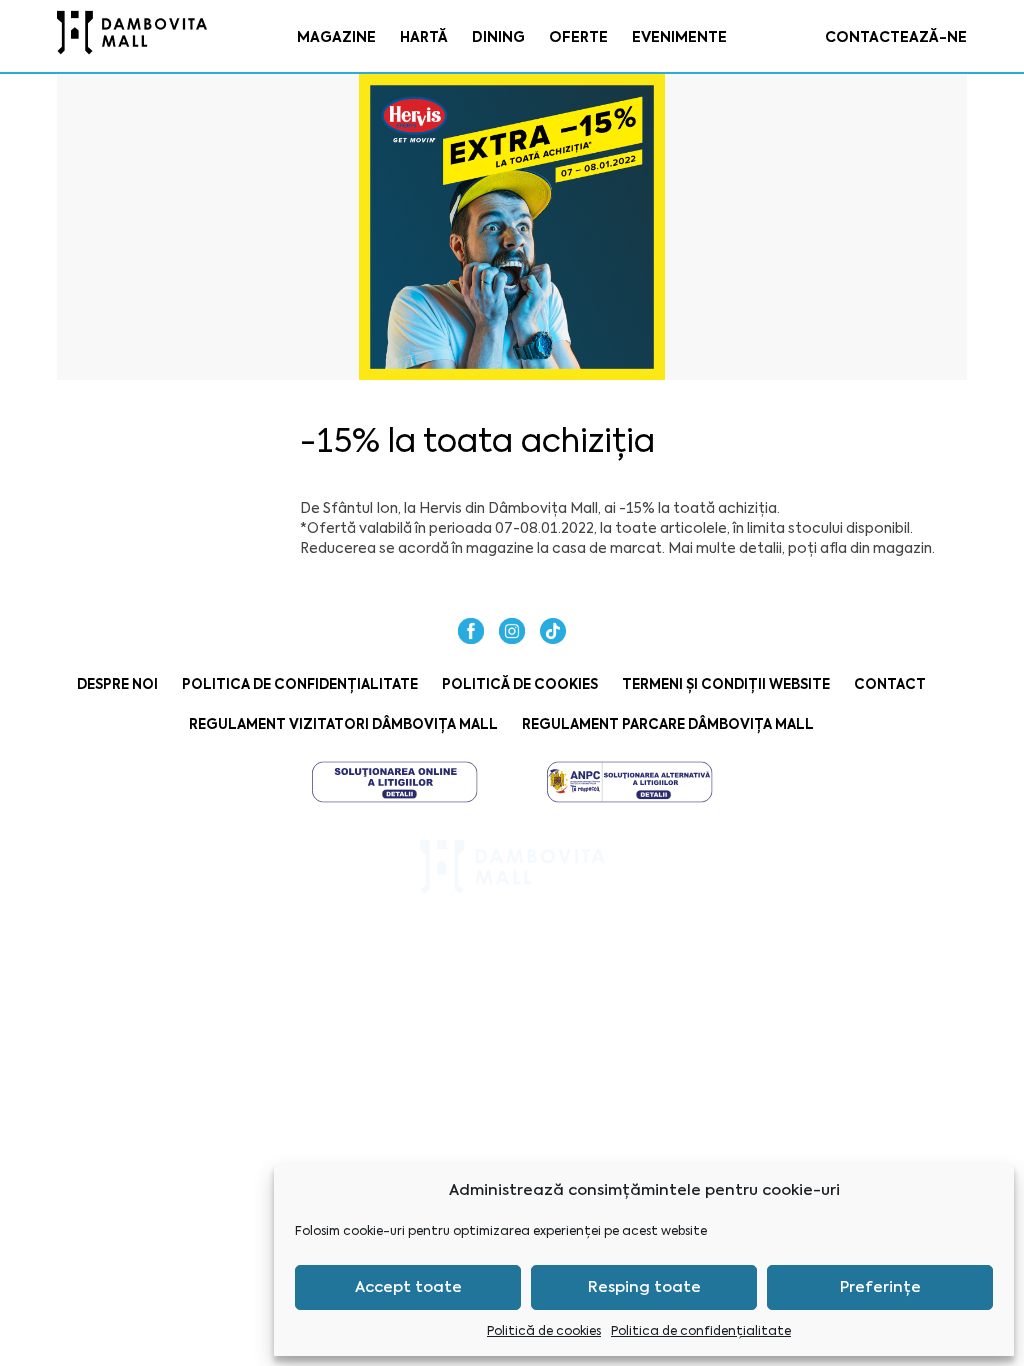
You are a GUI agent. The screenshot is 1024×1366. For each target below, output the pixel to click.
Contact (890, 684)
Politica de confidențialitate (701, 1331)
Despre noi (117, 684)
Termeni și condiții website (726, 684)
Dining (498, 37)
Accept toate (408, 1287)
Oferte (578, 37)
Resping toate (644, 1287)
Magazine (336, 37)
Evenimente (679, 37)
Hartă (424, 37)
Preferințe (880, 1287)
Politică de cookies (544, 1331)
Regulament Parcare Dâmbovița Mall (668, 724)
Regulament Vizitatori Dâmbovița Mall (343, 724)
